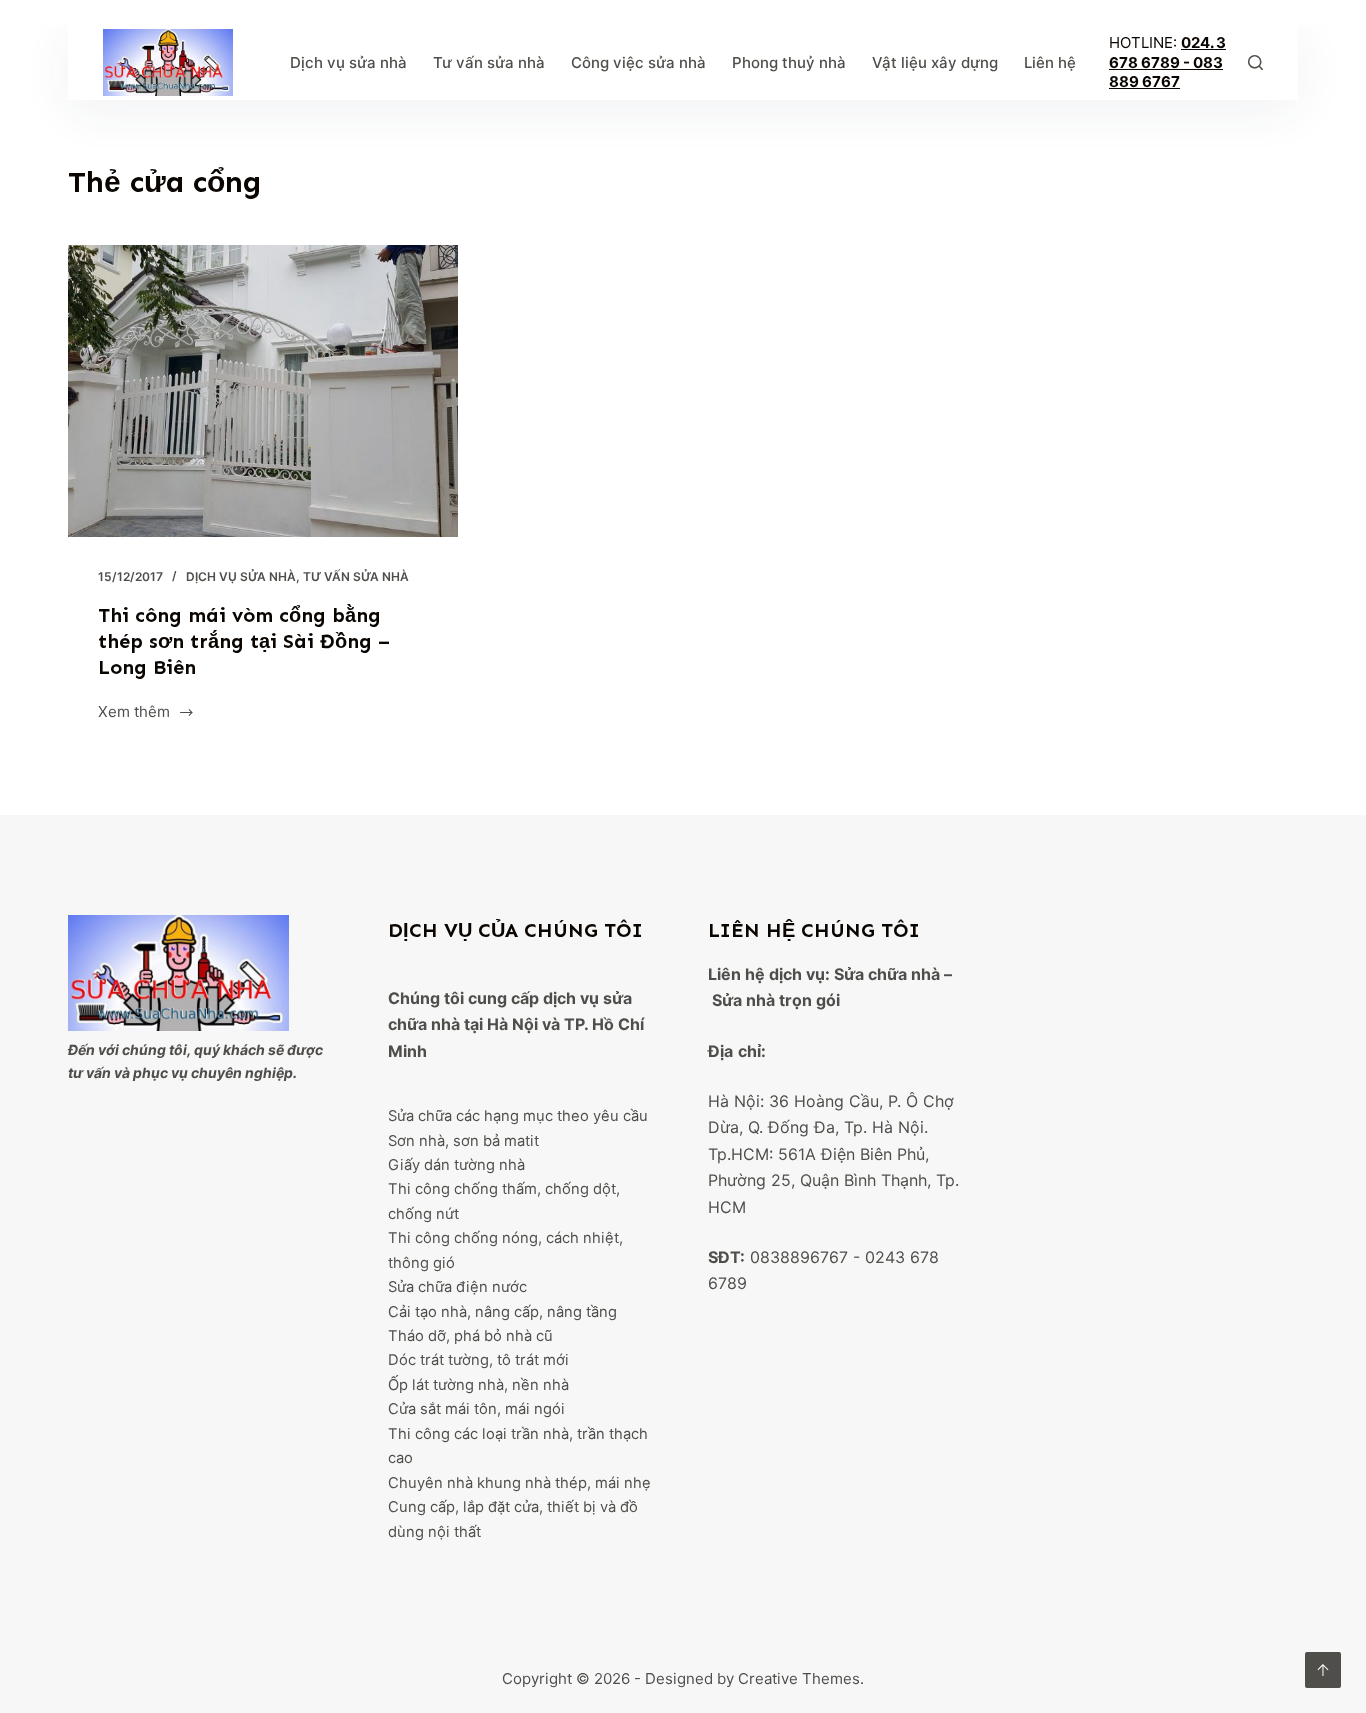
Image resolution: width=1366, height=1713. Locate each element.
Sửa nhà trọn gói (776, 1000)
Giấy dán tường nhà (456, 1165)
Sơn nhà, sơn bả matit (463, 1141)
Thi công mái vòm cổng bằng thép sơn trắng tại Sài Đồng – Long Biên (244, 641)
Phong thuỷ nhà (789, 62)
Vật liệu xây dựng (935, 62)
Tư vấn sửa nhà (489, 62)
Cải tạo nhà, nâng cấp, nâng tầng (502, 1312)
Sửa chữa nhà (887, 974)
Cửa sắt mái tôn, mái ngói (476, 1409)
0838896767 (799, 1257)
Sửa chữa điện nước (457, 1287)
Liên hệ (1050, 62)
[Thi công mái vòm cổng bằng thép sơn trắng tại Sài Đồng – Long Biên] (263, 391)
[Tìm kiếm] (1255, 62)
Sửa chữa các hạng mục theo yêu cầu (518, 1116)
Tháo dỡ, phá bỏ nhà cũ (470, 1336)
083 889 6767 (1166, 72)
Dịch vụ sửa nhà (348, 62)
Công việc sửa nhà (638, 62)
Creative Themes (799, 1678)
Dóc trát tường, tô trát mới (478, 1360)
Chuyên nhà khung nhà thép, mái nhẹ (519, 1483)
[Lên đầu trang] (1323, 1670)
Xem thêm (134, 713)
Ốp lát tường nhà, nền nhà (478, 1385)
